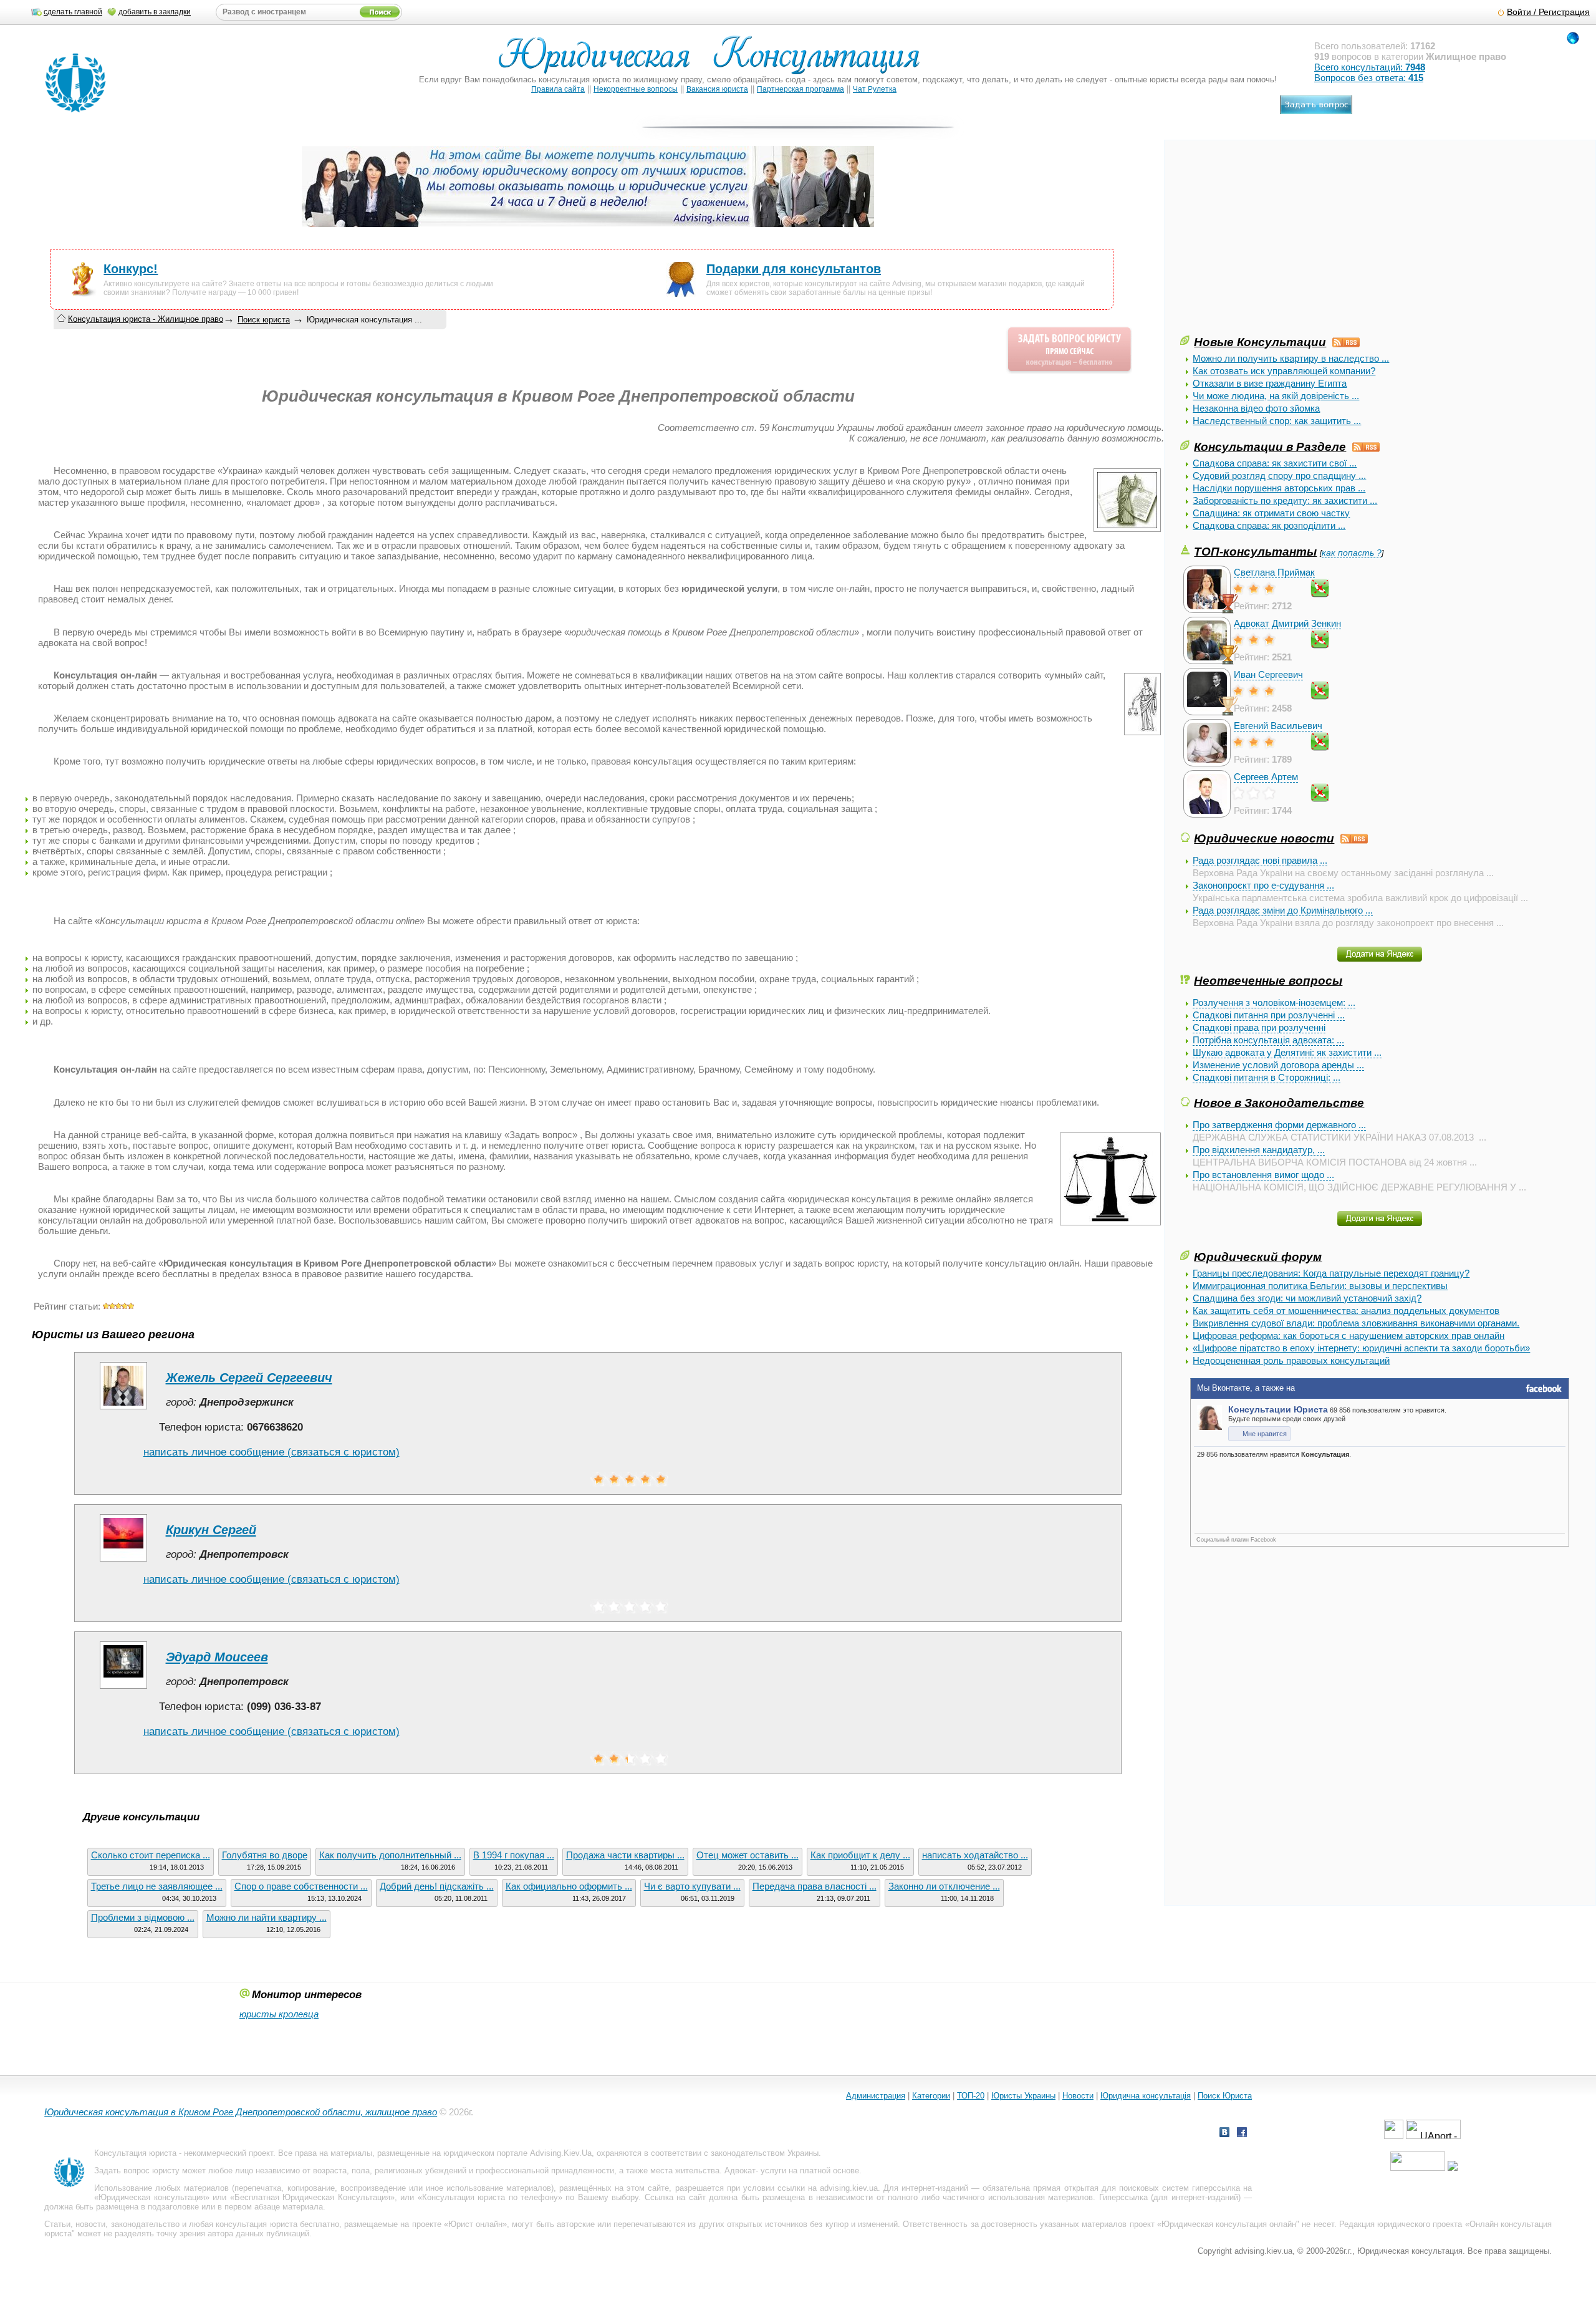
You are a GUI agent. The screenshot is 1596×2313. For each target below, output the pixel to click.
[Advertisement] (1274, 246)
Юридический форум (1258, 1257)
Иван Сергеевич (1268, 674)
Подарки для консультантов (794, 269)
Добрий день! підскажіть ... (437, 1886)
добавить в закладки (155, 12)
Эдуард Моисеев (217, 1657)
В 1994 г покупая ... (514, 1855)
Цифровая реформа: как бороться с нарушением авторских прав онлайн (1348, 1335)
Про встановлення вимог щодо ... (1263, 1175)
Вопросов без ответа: (1369, 78)
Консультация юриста (135, 2153)
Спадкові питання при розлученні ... (1269, 1015)
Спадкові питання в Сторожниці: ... (1267, 1077)
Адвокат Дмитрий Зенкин (1287, 623)
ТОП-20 (971, 2096)
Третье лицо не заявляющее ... (157, 1886)
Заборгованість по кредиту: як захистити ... (1285, 500)
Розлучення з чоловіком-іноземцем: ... (1274, 1002)
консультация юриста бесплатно (277, 2224)
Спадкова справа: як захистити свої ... (1275, 463)
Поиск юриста (264, 320)
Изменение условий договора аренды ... (1278, 1065)
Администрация (876, 2096)
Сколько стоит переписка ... (151, 1855)
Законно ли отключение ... (944, 1886)
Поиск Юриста (1225, 2096)
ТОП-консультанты (1255, 551)
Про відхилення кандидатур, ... (1259, 1150)
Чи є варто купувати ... (692, 1886)
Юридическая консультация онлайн (1229, 2224)
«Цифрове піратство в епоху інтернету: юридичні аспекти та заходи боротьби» (1361, 1348)
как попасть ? (1352, 553)
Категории (931, 2096)
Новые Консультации (1260, 342)
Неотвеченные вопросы (1268, 980)
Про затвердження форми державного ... (1279, 1125)
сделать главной (73, 12)
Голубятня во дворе (265, 1855)
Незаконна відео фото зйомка (1256, 408)
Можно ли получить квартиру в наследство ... (1291, 358)
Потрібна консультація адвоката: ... (1268, 1040)
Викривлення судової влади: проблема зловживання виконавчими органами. (1356, 1323)
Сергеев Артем (1266, 777)
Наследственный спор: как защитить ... (1277, 421)
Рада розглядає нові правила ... (1260, 860)
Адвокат (740, 2171)
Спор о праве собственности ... (301, 1886)
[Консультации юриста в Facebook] (1242, 2134)
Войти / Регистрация (1548, 12)
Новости (1078, 2096)
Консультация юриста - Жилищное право (146, 319)
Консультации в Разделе (1270, 447)
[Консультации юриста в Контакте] (1224, 2134)
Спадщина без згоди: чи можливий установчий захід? (1307, 1298)
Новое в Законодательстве (1279, 1103)
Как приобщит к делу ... (860, 1855)
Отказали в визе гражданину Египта (1270, 383)
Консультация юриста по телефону (490, 2197)
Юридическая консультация (151, 2197)
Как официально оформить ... (569, 1886)
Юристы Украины (1023, 2096)
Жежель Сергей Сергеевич (249, 1378)
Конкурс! (131, 269)
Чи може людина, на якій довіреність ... (1276, 396)
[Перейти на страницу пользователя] (123, 1409)
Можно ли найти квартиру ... (267, 1917)
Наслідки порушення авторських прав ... (1279, 488)
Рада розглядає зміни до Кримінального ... (1283, 910)
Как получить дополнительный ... (390, 1855)
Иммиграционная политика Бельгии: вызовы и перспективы (1320, 1286)
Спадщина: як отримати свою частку (1271, 513)
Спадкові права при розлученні (1259, 1027)
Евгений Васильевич (1278, 726)
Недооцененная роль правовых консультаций (1291, 1360)
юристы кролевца (279, 2014)
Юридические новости (1264, 838)
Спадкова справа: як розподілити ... (1269, 525)
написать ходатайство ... (975, 1855)
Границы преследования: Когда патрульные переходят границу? (1331, 1273)
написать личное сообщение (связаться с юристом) (272, 1452)
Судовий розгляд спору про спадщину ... (1279, 476)
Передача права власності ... (815, 1886)
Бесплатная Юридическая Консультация (312, 2197)
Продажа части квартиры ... (625, 1855)
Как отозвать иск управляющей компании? (1284, 371)
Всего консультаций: (1370, 67)
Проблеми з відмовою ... (143, 1917)
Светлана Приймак (1274, 572)
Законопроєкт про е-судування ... (1263, 885)
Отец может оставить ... (748, 1855)
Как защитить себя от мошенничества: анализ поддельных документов (1346, 1311)
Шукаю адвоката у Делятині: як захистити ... (1287, 1052)
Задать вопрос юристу (137, 2171)
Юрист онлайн (475, 2224)
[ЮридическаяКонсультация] (714, 61)
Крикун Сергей (211, 1530)
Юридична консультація (1146, 2096)
